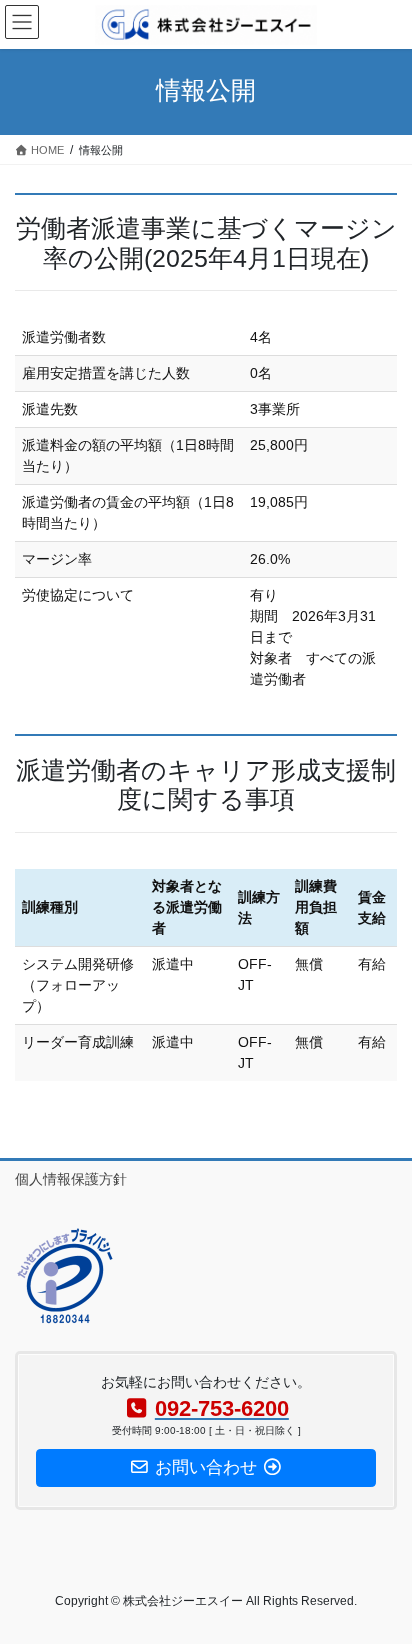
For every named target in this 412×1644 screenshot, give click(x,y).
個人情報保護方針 (71, 1179)
